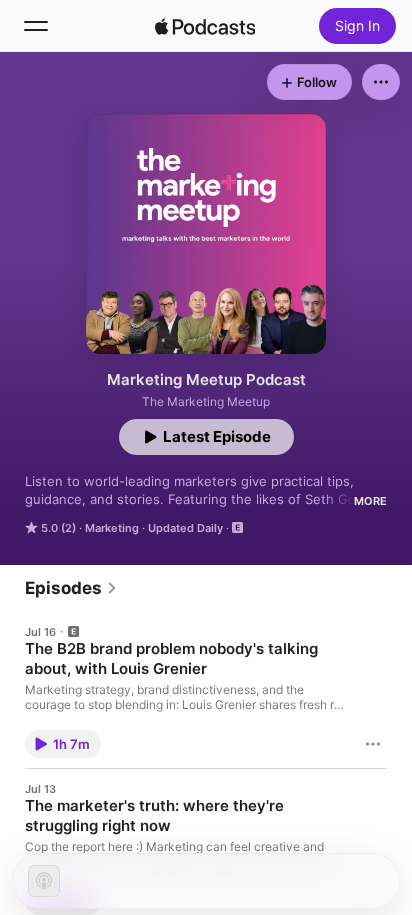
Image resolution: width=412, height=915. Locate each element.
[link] (71, 588)
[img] (205, 26)
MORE (370, 501)
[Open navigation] (36, 26)
